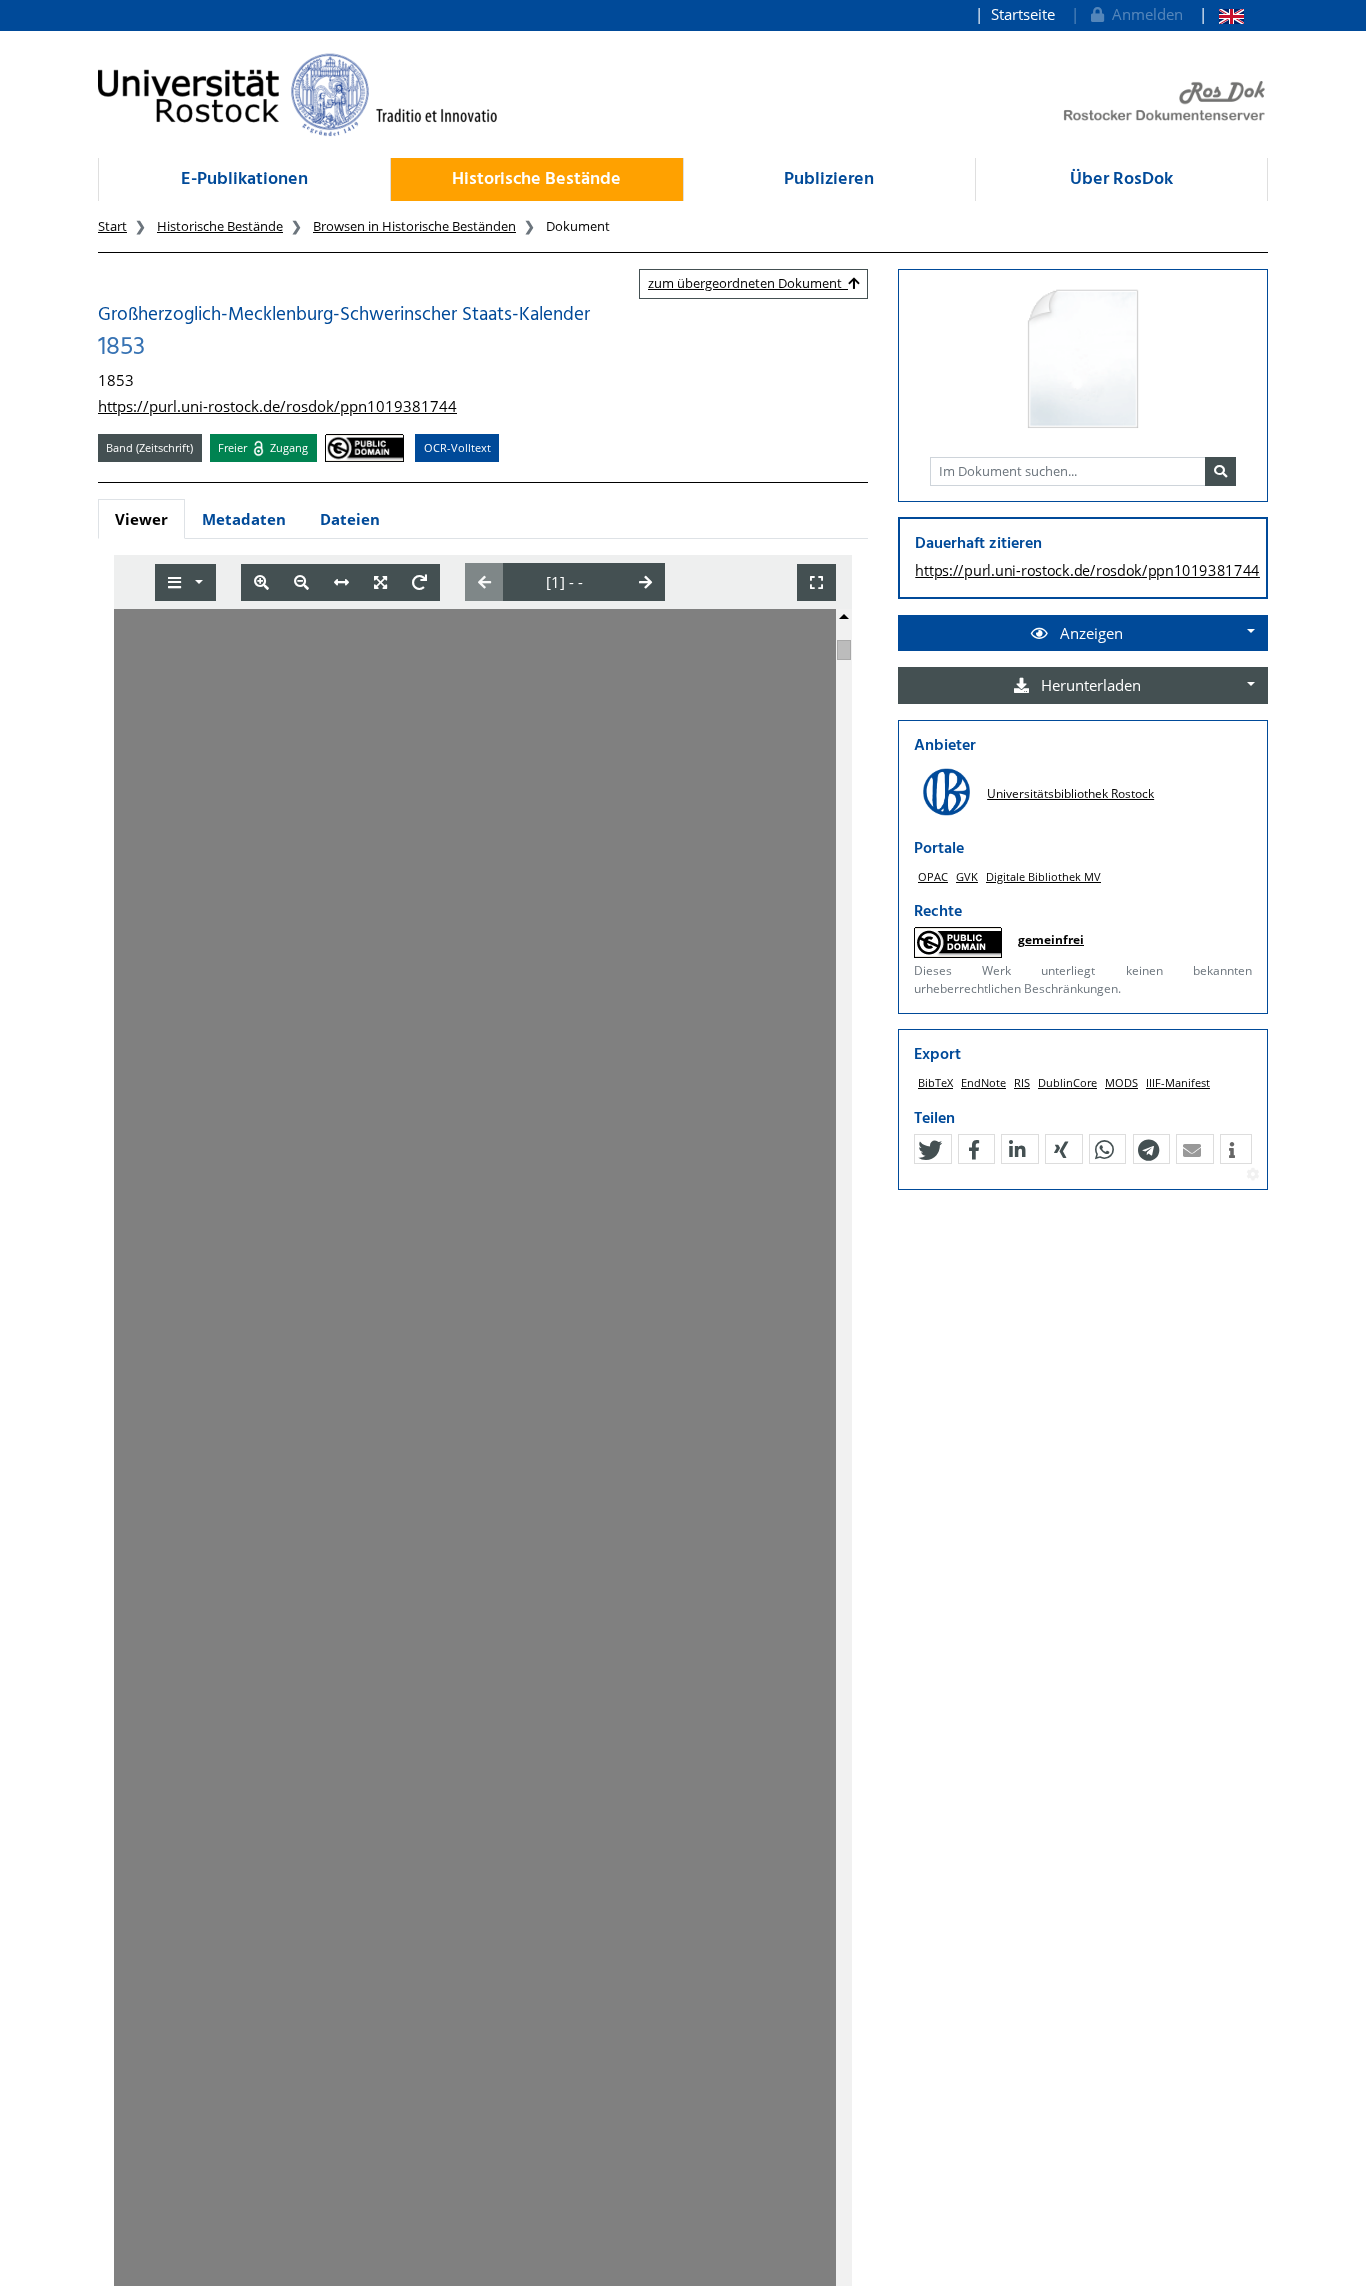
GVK (967, 876)
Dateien (350, 519)
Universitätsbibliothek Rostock (1070, 793)
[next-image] (645, 582)
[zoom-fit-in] (380, 582)
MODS (1121, 1082)
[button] (930, 1150)
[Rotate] (419, 582)
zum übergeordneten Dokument (748, 283)
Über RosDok (1121, 179)
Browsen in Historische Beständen (414, 226)
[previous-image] (484, 582)
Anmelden (1143, 14)
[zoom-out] (301, 582)
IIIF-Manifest (1178, 1082)
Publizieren (829, 179)
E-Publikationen (244, 179)
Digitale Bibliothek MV (1043, 876)
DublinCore (1067, 1082)
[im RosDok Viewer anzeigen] (1083, 360)
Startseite (1023, 14)
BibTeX (935, 1082)
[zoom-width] (341, 582)
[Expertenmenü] (1252, 1175)
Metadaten (244, 519)
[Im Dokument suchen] (1220, 472)
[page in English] (1221, 14)
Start (112, 226)
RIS (1022, 1082)
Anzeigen (1089, 633)
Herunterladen (1089, 685)
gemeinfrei (1051, 939)
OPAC (933, 876)
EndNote (983, 1082)
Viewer (141, 519)
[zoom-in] (261, 582)
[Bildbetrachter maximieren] (816, 582)
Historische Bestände (536, 179)
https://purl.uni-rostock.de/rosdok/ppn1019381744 (277, 406)
